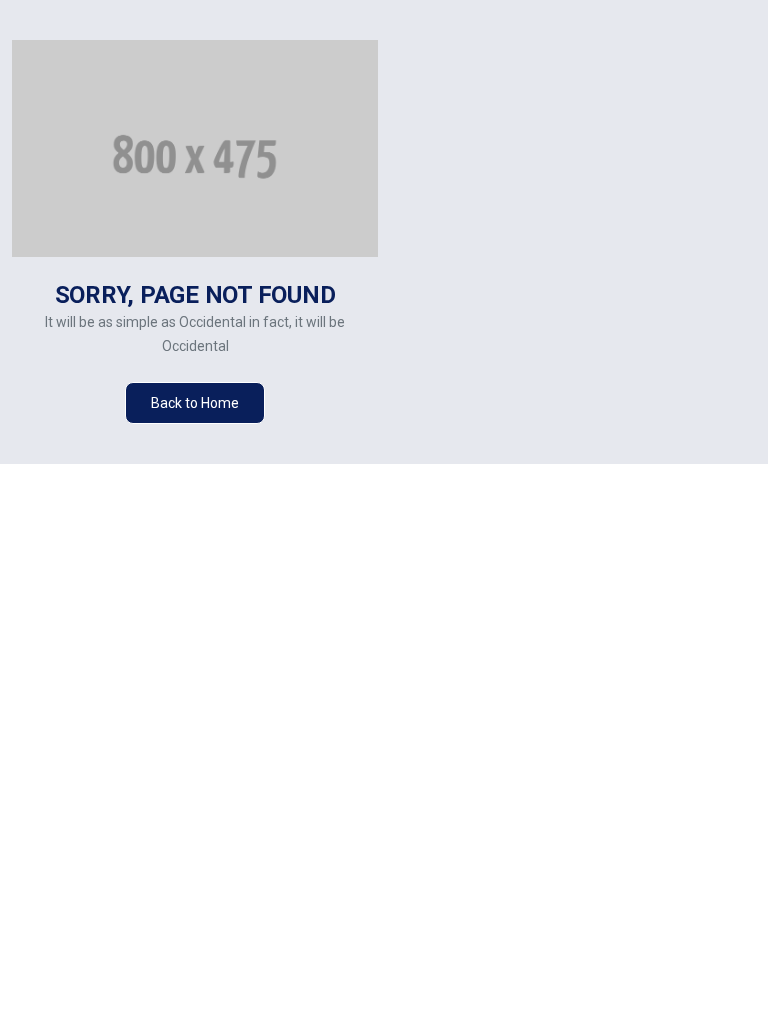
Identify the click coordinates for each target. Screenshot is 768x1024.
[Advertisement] (579, 252)
